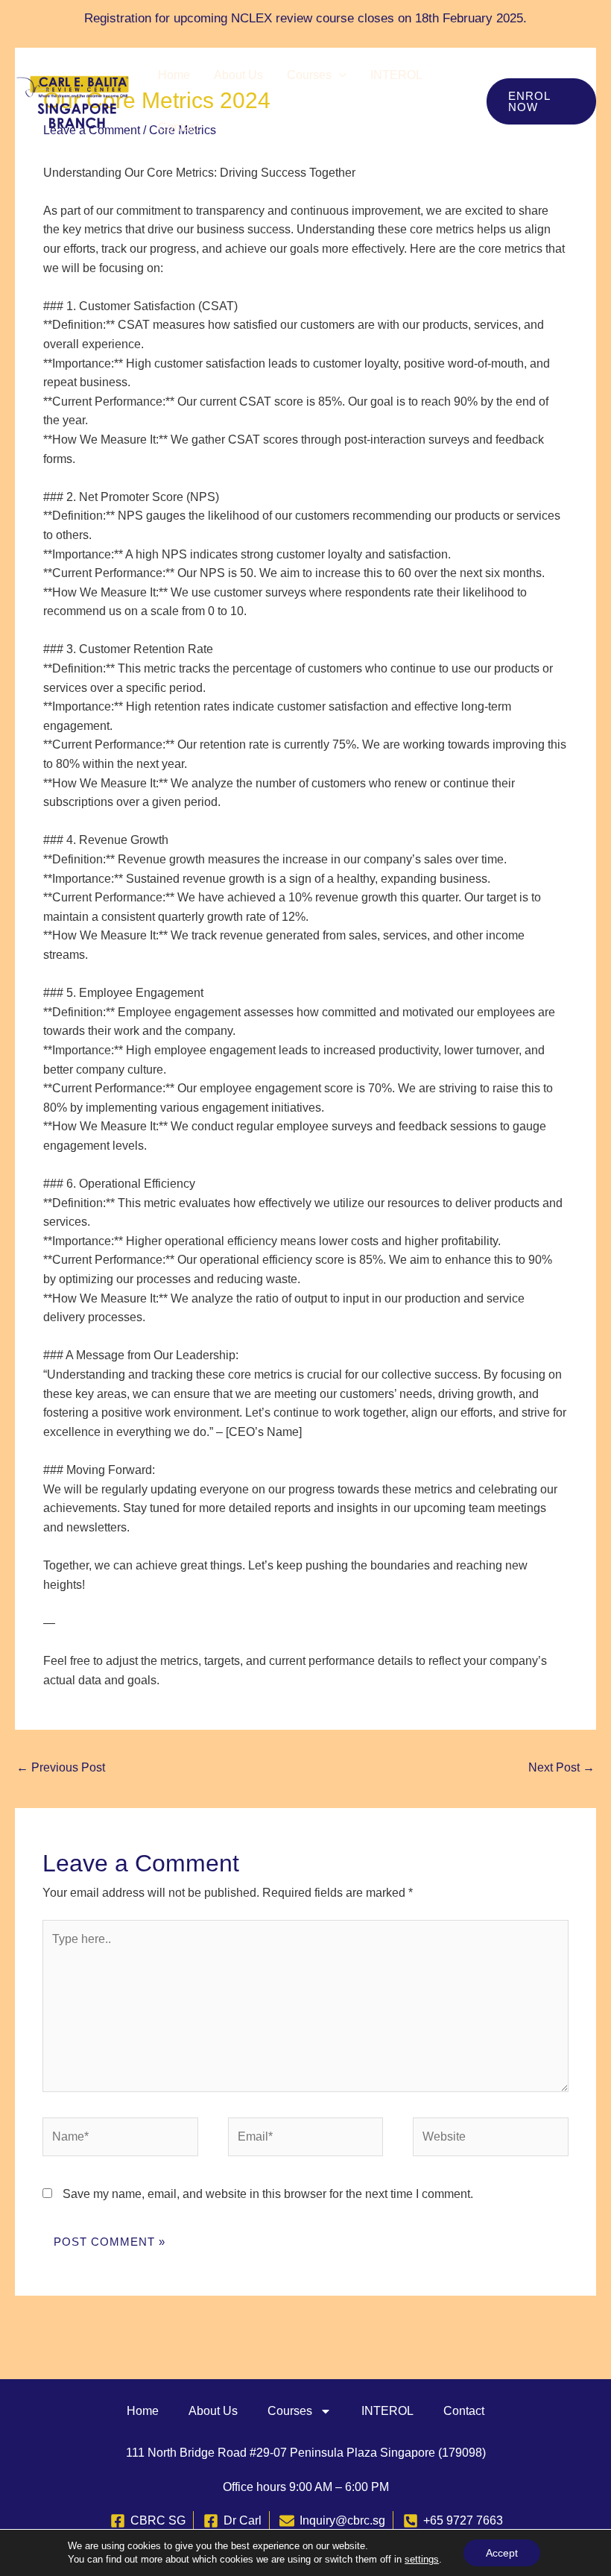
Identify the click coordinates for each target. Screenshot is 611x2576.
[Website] (490, 2139)
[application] (339, 75)
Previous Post (61, 1767)
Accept (502, 2553)
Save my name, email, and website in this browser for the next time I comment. (268, 2194)
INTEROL (396, 75)
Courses (309, 75)
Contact (178, 127)
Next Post (561, 1767)
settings (422, 2559)
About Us (238, 75)
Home (174, 75)
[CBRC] (73, 100)
